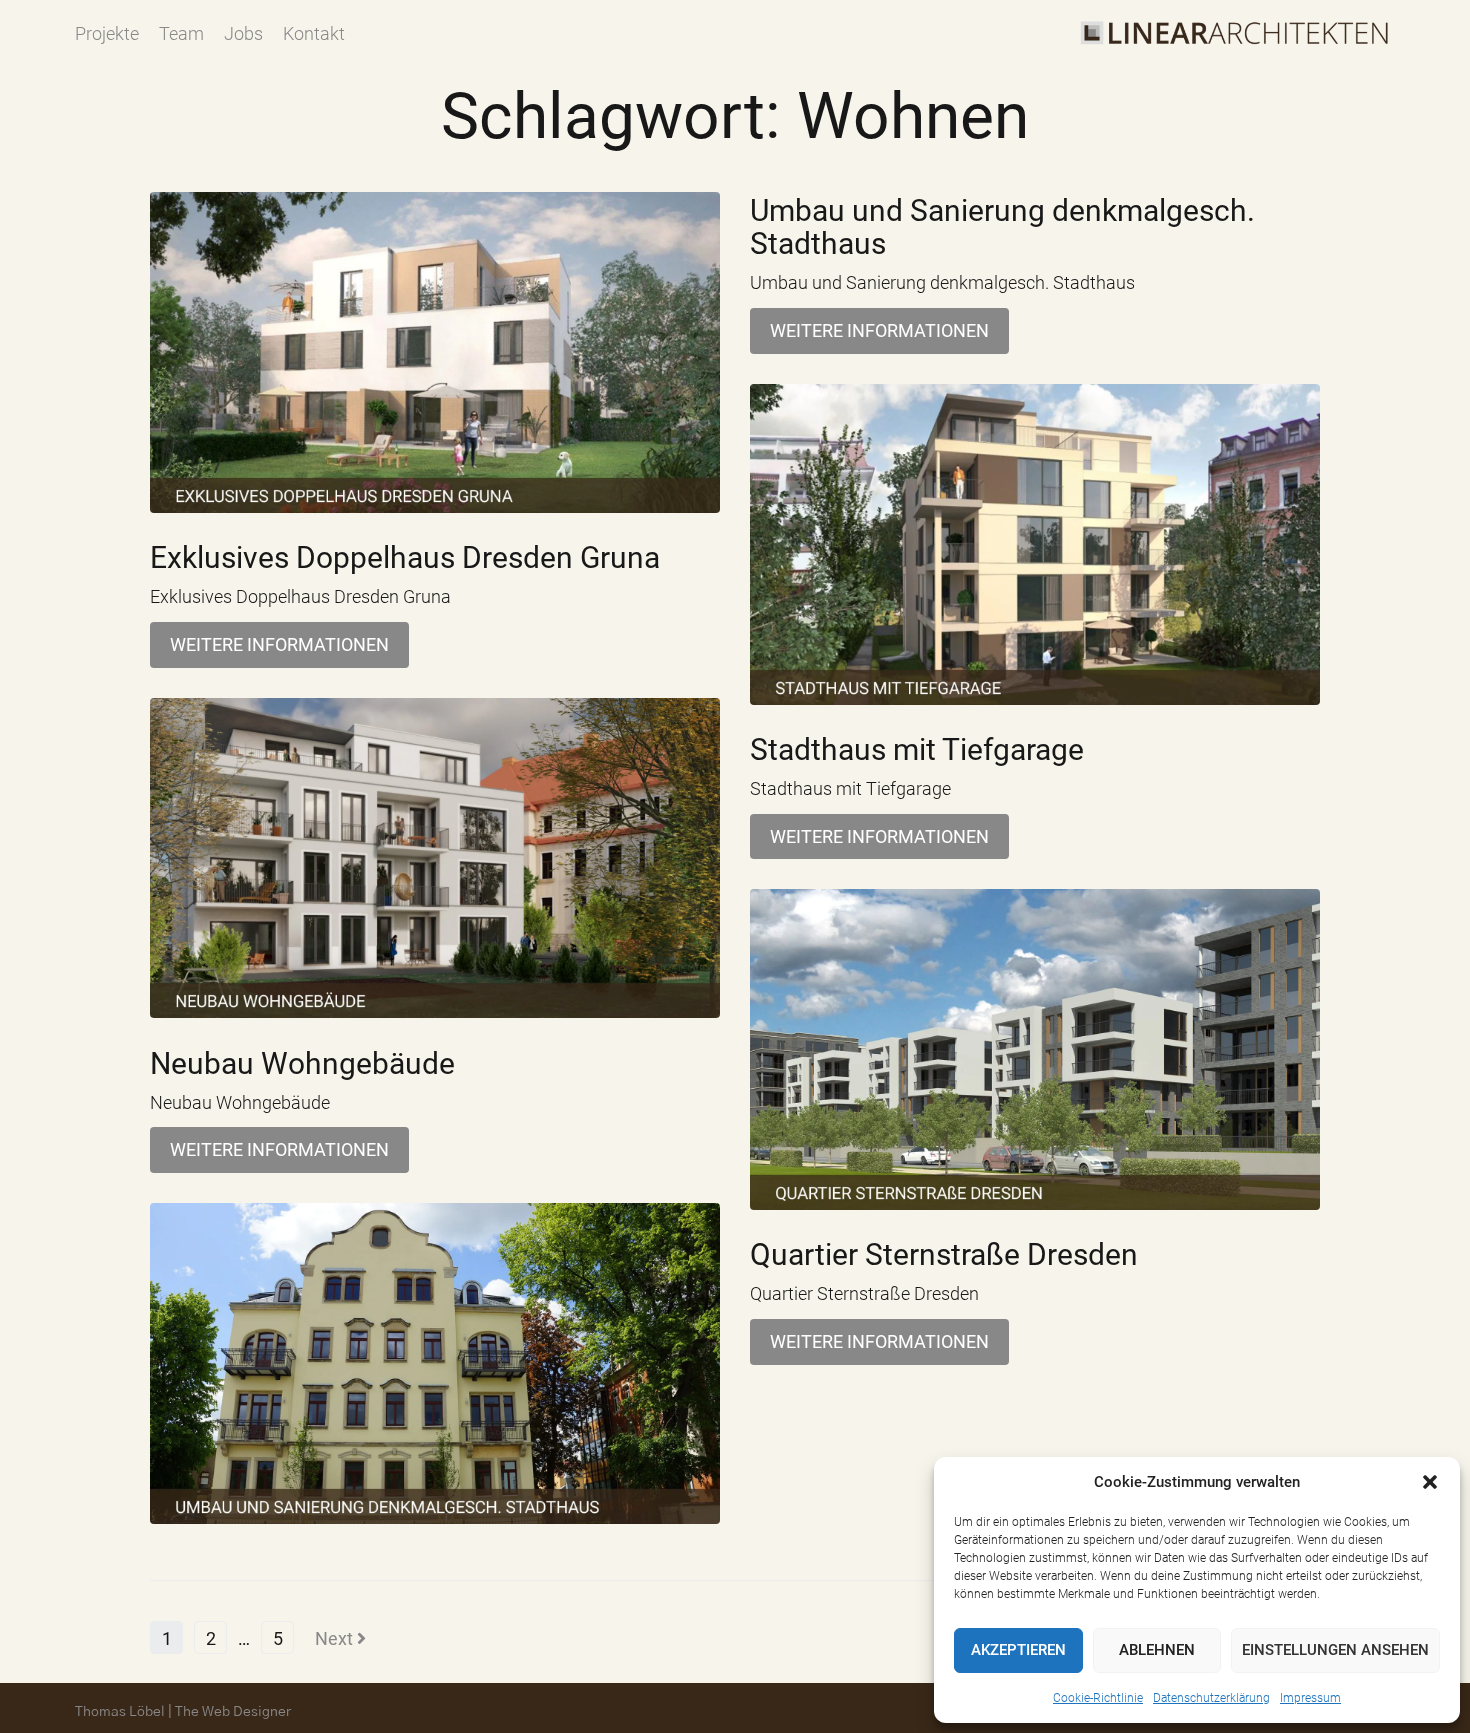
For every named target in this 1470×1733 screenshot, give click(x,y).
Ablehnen (1157, 1650)
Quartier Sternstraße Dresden (944, 1254)
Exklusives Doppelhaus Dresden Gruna (405, 557)
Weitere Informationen (279, 644)
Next (336, 1638)
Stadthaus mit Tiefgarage (917, 749)
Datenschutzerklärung (1211, 1698)
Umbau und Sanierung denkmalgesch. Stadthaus (1002, 227)
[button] (1430, 1482)
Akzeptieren (1018, 1650)
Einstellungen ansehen (1335, 1650)
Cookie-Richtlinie (1098, 1698)
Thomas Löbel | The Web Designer (183, 1712)
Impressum (1310, 1698)
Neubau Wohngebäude (302, 1063)
